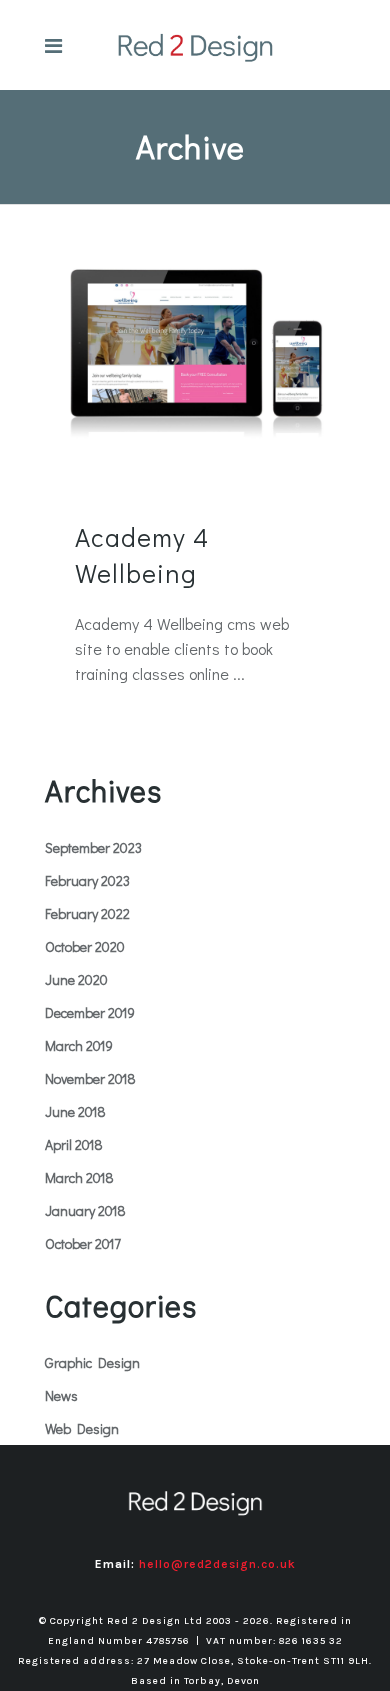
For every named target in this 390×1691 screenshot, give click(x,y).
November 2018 (90, 1078)
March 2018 (79, 1177)
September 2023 (93, 847)
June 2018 (75, 1111)
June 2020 (76, 979)
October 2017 (83, 1243)
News (61, 1395)
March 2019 (79, 1045)
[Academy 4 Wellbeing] (195, 347)
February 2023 (87, 880)
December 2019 (90, 1012)
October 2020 (85, 946)
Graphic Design (92, 1362)
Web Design (82, 1428)
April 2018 (74, 1144)
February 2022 (87, 913)
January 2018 (85, 1210)
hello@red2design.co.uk (217, 1564)
